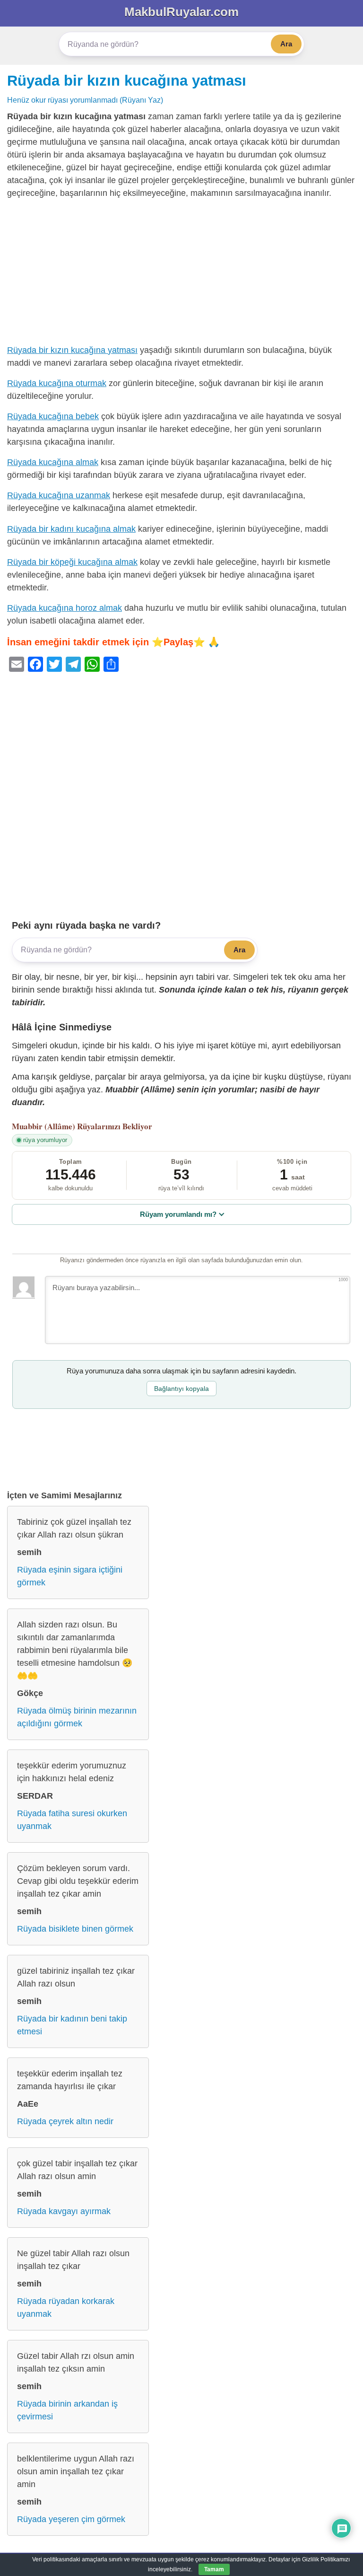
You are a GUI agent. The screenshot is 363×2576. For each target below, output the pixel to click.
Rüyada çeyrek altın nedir (65, 2121)
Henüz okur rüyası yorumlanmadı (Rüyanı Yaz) (85, 100)
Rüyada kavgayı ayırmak (64, 2211)
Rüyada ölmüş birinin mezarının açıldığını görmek (77, 1717)
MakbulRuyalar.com (181, 12)
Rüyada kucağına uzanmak (59, 495)
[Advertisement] (181, 274)
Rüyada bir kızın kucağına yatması (127, 80)
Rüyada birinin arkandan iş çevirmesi (67, 2410)
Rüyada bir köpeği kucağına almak (72, 562)
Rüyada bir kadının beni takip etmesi (72, 2025)
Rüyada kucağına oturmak (57, 383)
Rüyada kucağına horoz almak (65, 608)
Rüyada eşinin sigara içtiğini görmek (70, 1576)
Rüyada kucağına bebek (53, 416)
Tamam (214, 2569)
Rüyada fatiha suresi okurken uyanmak (72, 1820)
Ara (286, 44)
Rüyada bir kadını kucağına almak (71, 529)
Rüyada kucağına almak (53, 462)
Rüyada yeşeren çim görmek (71, 2519)
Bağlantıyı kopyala (181, 1389)
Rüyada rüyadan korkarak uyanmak (66, 2308)
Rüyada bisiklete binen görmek (75, 1929)
